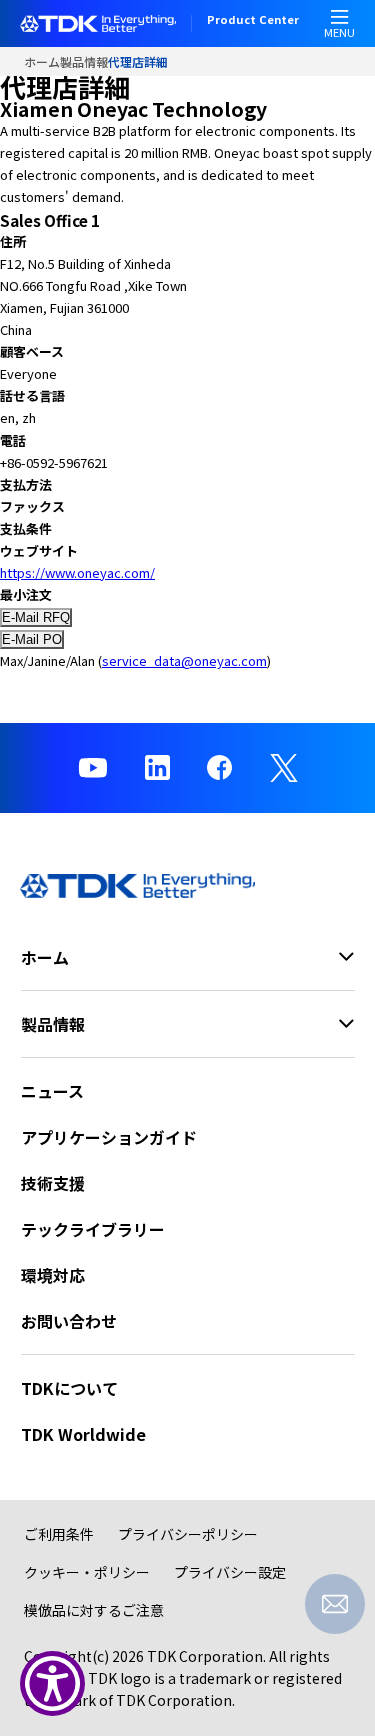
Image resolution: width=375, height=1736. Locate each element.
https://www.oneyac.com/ (77, 572)
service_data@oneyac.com (184, 660)
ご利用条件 (59, 1534)
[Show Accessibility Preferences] (52, 1683)
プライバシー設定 (230, 1572)
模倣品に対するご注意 (94, 1610)
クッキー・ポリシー (87, 1572)
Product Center (253, 21)
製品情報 (84, 61)
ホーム (42, 61)
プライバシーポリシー (188, 1534)
